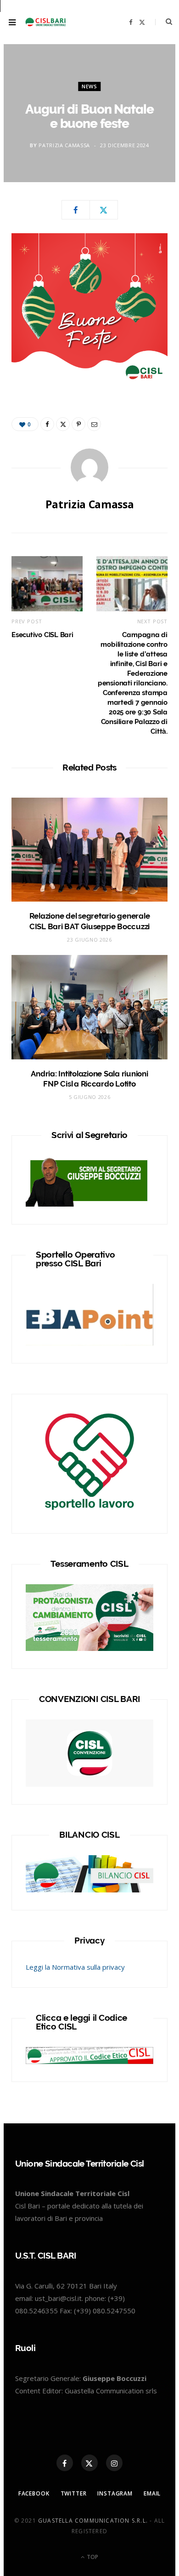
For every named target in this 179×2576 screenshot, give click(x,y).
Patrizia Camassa (64, 145)
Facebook (34, 2493)
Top (92, 2557)
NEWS (89, 86)
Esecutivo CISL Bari (42, 635)
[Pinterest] (78, 424)
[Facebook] (76, 210)
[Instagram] (114, 2463)
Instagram (115, 2493)
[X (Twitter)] (89, 2463)
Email (152, 2493)
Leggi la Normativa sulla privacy (75, 1967)
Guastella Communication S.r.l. (93, 2521)
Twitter (74, 2493)
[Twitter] (104, 210)
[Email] (94, 424)
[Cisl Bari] (48, 22)
